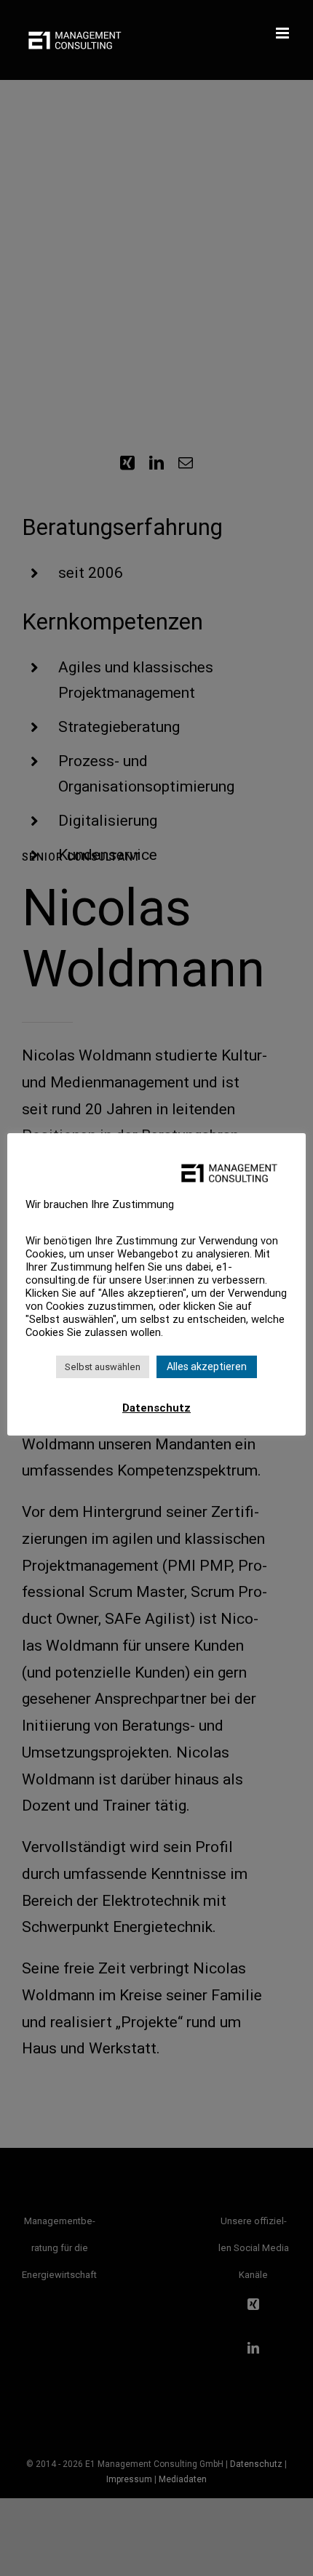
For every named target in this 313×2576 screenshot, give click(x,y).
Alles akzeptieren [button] (207, 1367)
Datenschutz (156, 1408)
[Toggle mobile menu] (284, 33)
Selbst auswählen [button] (103, 1367)
